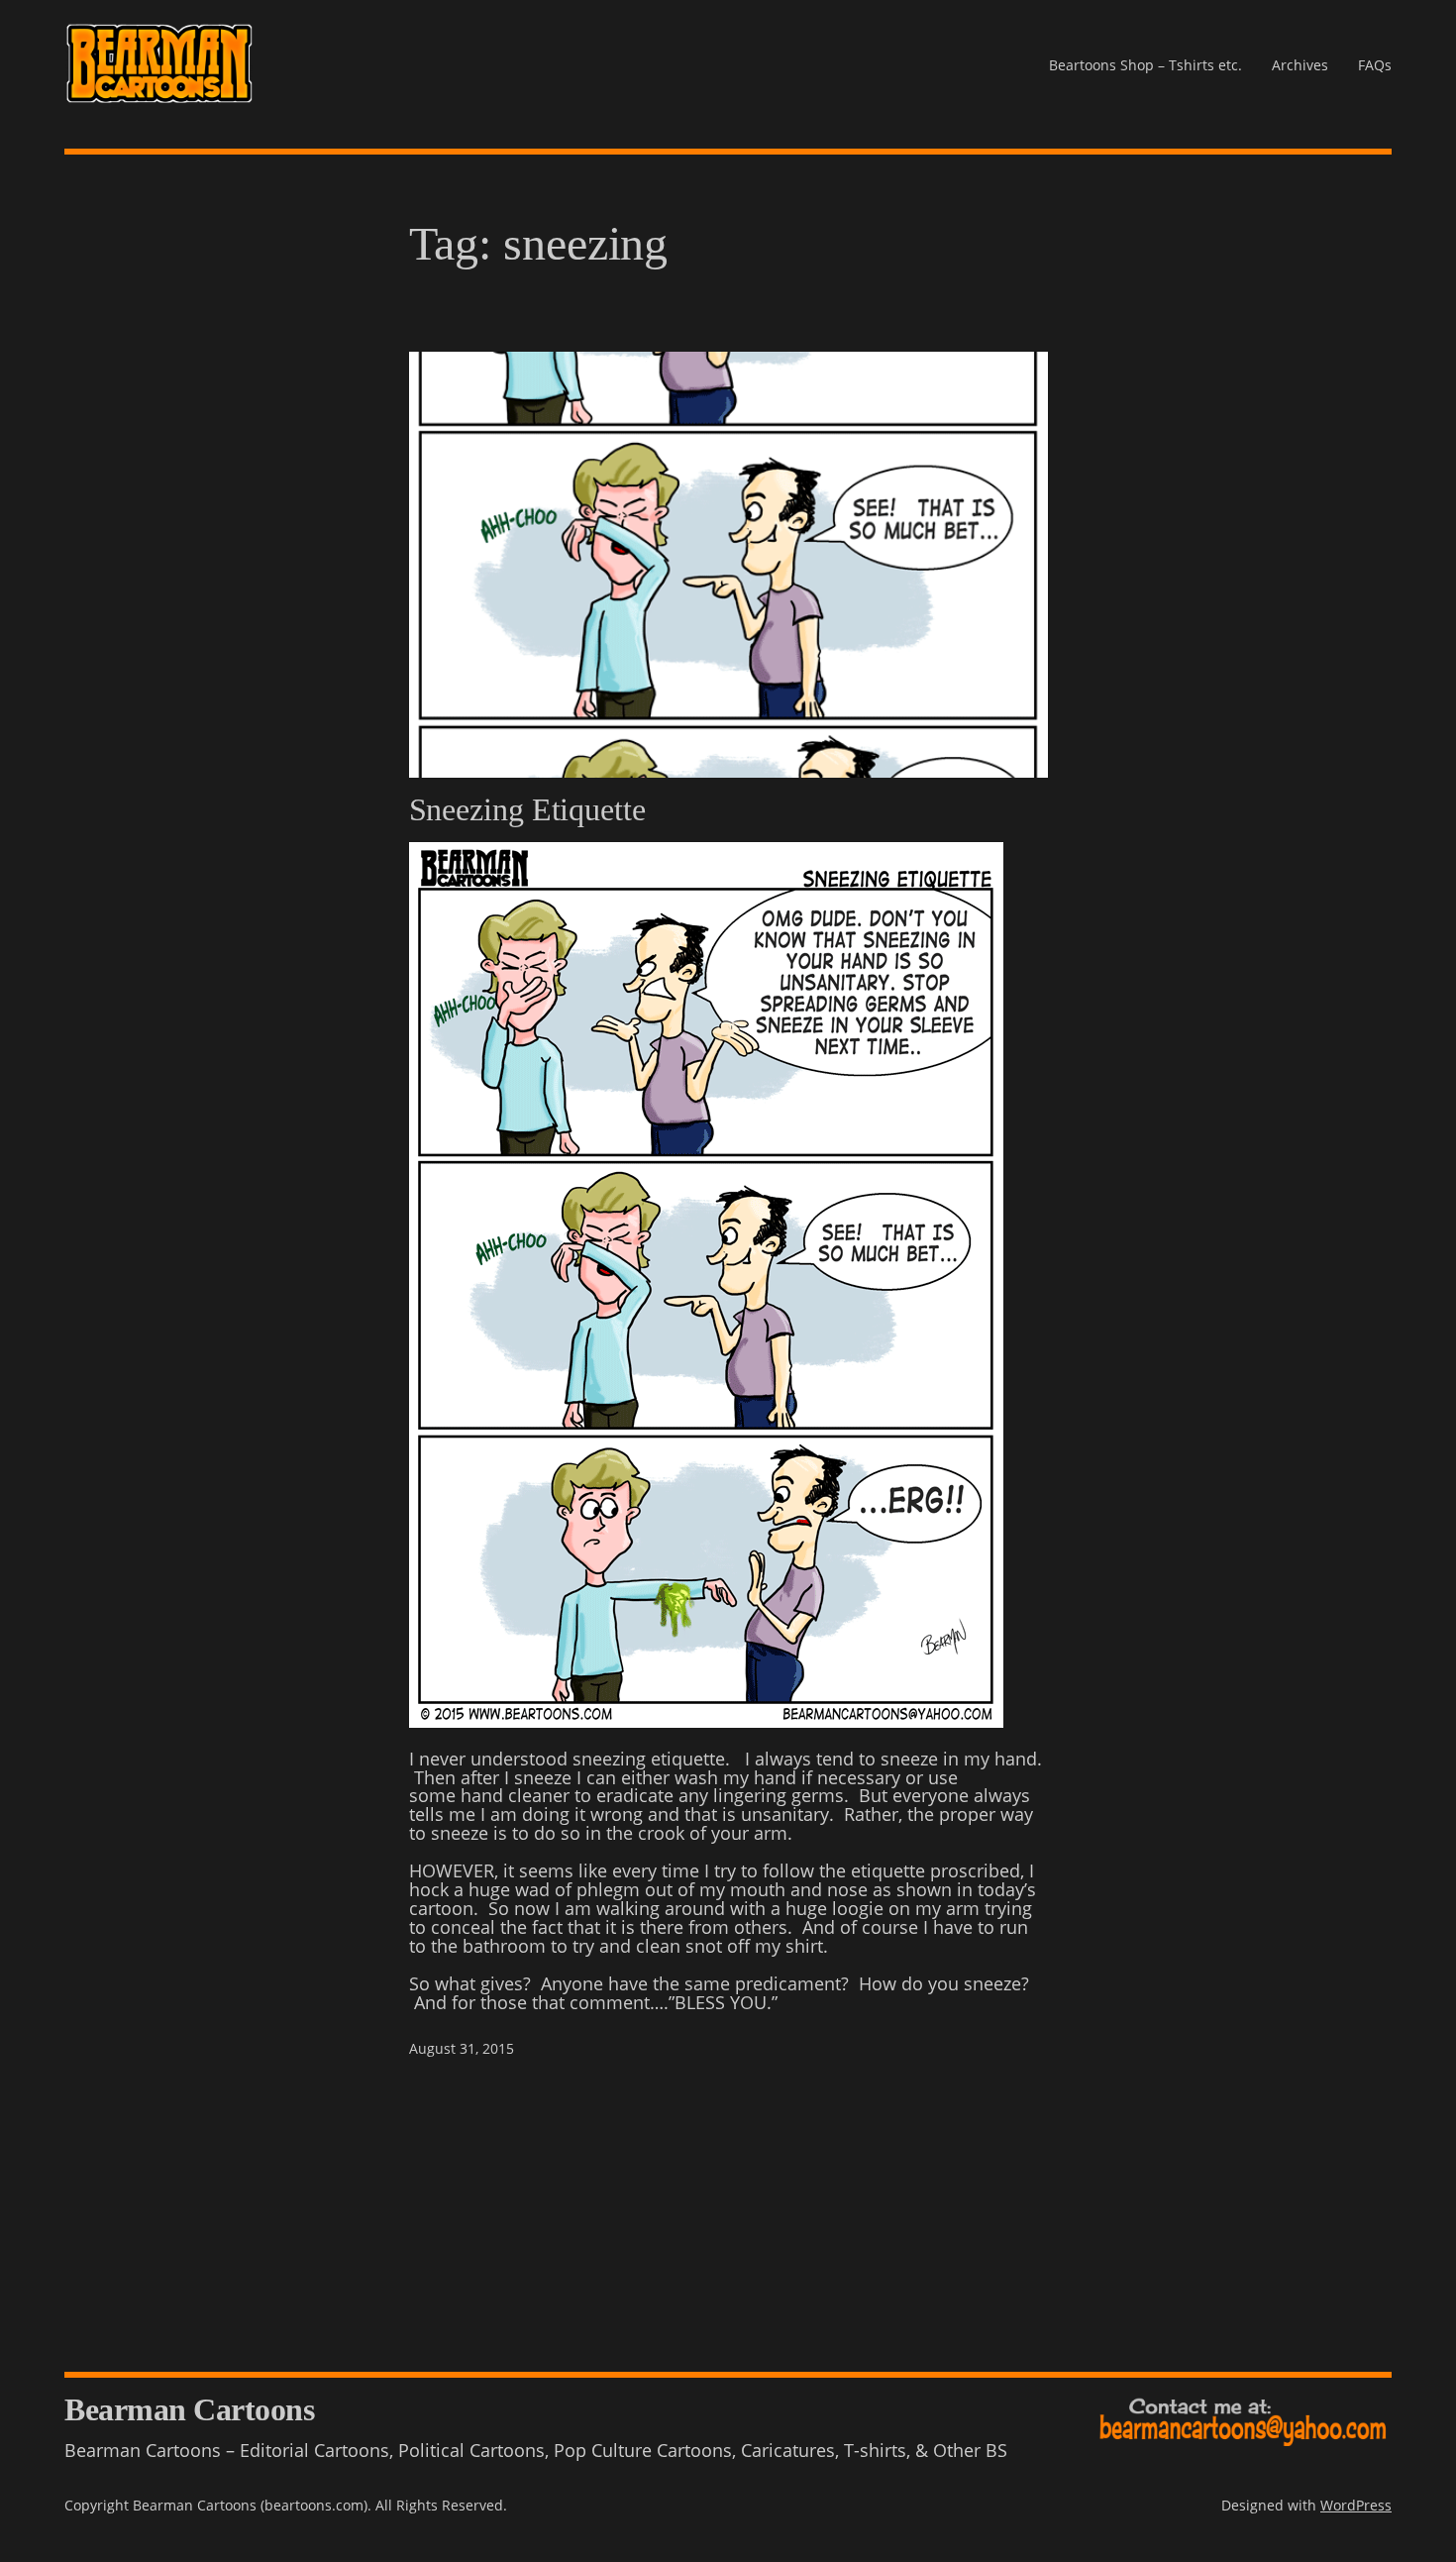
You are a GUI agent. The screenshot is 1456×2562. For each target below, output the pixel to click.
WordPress (1356, 2505)
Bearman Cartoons (189, 2409)
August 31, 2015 (462, 2048)
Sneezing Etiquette (527, 809)
